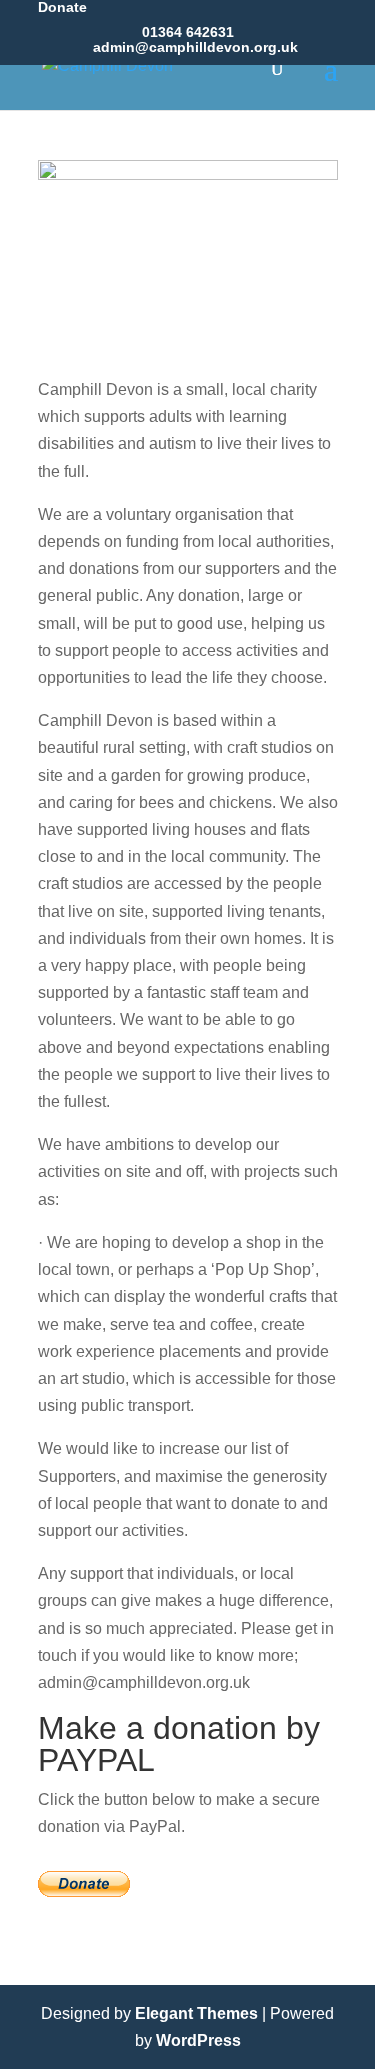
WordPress (198, 2040)
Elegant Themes (196, 2013)
